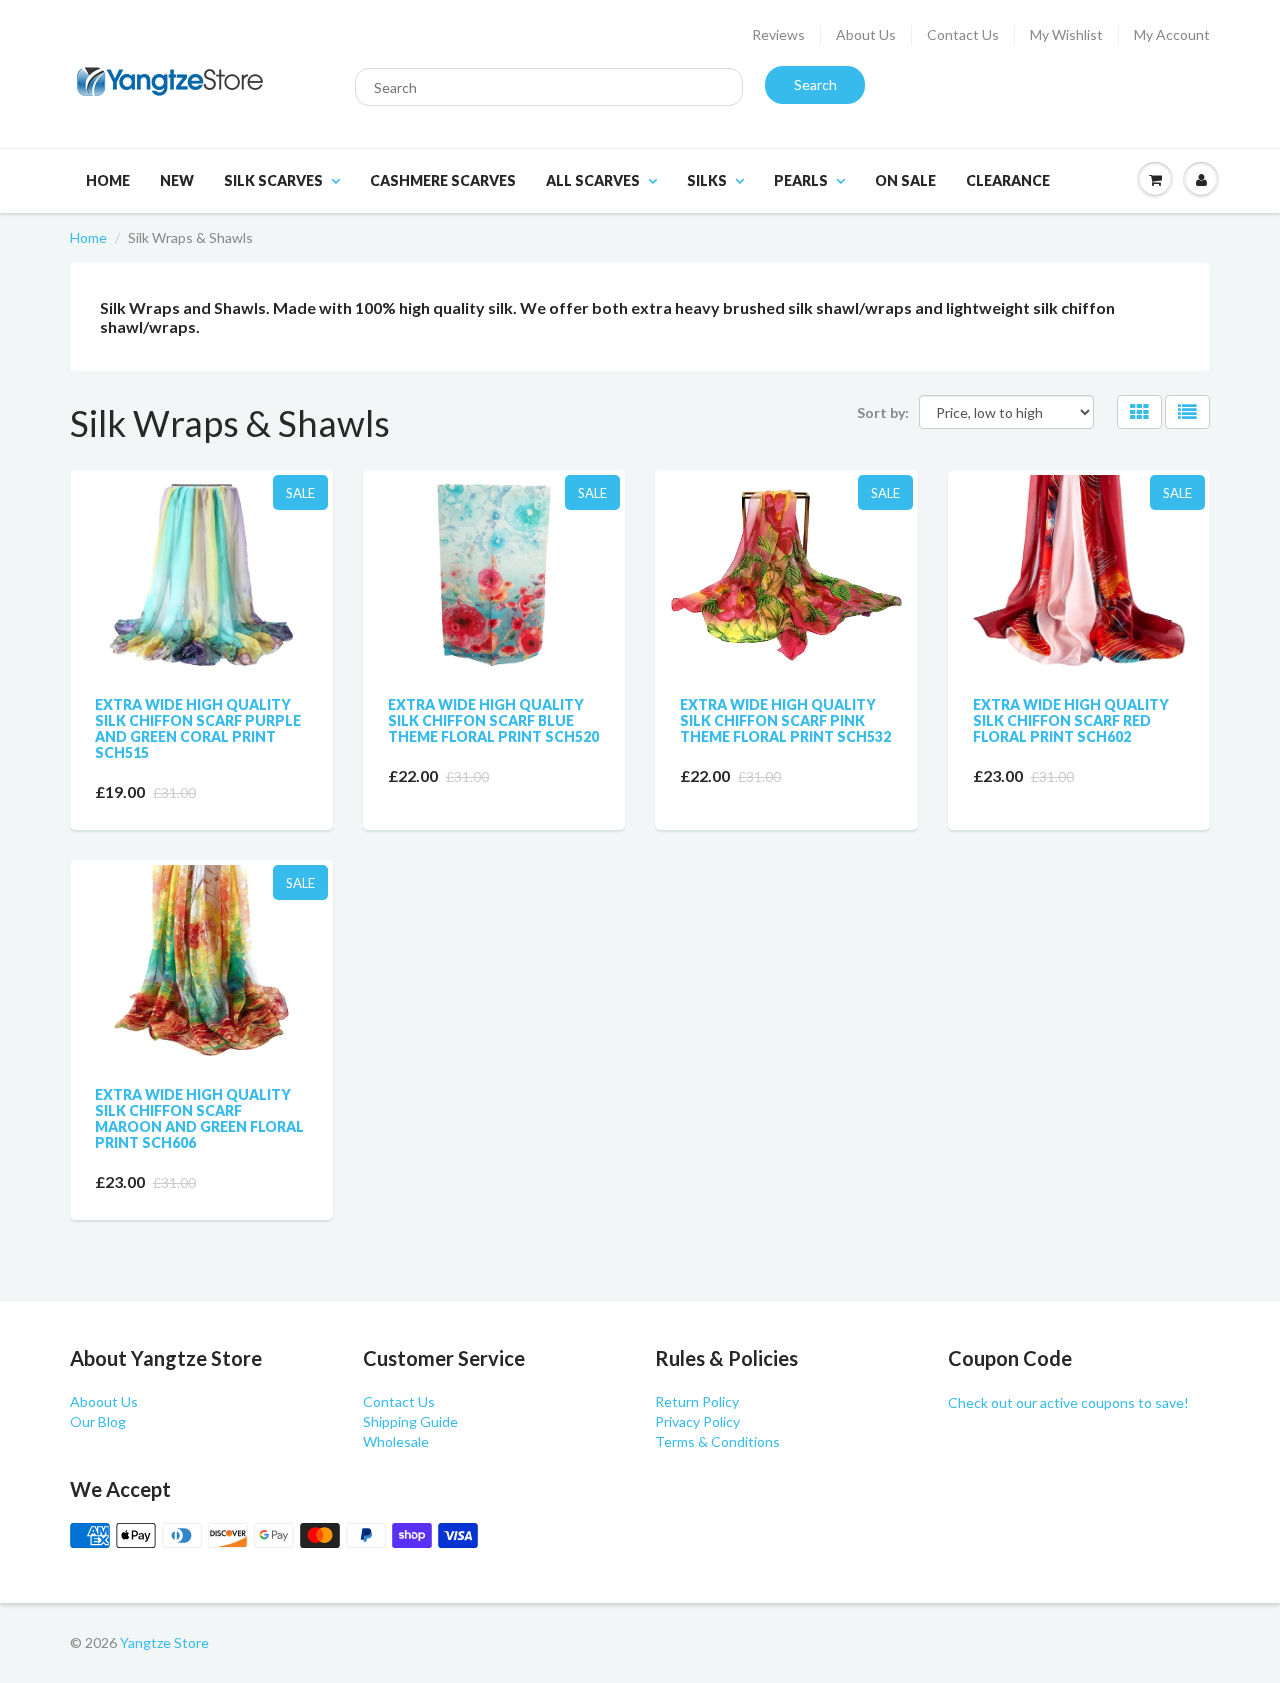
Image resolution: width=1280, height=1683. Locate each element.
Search (815, 84)
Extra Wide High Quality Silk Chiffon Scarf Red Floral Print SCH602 (1071, 720)
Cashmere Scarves (443, 180)
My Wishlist (1066, 34)
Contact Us (963, 34)
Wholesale (396, 1441)
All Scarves (593, 180)
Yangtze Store (164, 1642)
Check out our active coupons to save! (1068, 1402)
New (177, 180)
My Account (1172, 34)
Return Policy (697, 1401)
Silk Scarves (273, 180)
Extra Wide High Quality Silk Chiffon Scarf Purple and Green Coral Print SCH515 (198, 728)
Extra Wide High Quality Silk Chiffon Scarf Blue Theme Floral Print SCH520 (493, 720)
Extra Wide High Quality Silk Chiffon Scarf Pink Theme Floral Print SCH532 (785, 720)
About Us (866, 34)
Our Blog (98, 1421)
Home (108, 180)
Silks (707, 180)
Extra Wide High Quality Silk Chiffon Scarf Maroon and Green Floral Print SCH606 (199, 1118)
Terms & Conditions (717, 1441)
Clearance (1008, 180)
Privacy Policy (697, 1421)
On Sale (905, 180)
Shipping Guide (410, 1421)
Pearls (801, 180)
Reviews (778, 34)
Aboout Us (104, 1401)
